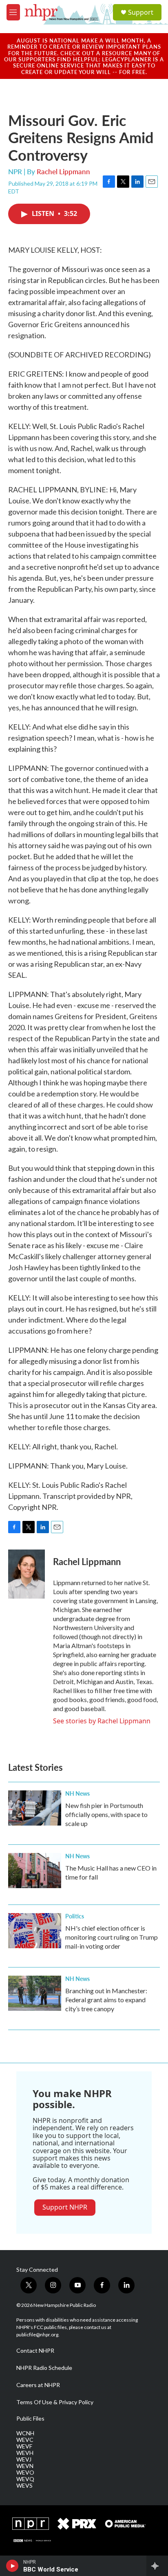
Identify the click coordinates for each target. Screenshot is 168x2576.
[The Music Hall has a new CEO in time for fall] (35, 1871)
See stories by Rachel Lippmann (102, 1721)
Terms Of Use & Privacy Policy (55, 2402)
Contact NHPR (35, 2351)
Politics (75, 1916)
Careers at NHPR (38, 2385)
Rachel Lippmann (63, 171)
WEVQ (25, 2479)
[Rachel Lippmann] (27, 1574)
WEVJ (24, 2459)
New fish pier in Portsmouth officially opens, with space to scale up (106, 1814)
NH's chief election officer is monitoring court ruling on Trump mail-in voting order (112, 1937)
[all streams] (157, 2566)
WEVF (24, 2446)
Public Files (30, 2419)
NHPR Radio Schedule (44, 2368)
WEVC (25, 2440)
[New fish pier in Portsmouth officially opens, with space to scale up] (35, 1808)
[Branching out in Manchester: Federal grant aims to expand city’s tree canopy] (35, 1993)
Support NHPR (65, 2207)
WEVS (24, 2486)
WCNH (25, 2433)
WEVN (25, 2466)
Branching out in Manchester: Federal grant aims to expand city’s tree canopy (106, 2000)
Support (141, 12)
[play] (12, 2566)
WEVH (25, 2453)
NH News (77, 1793)
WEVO (25, 2473)
